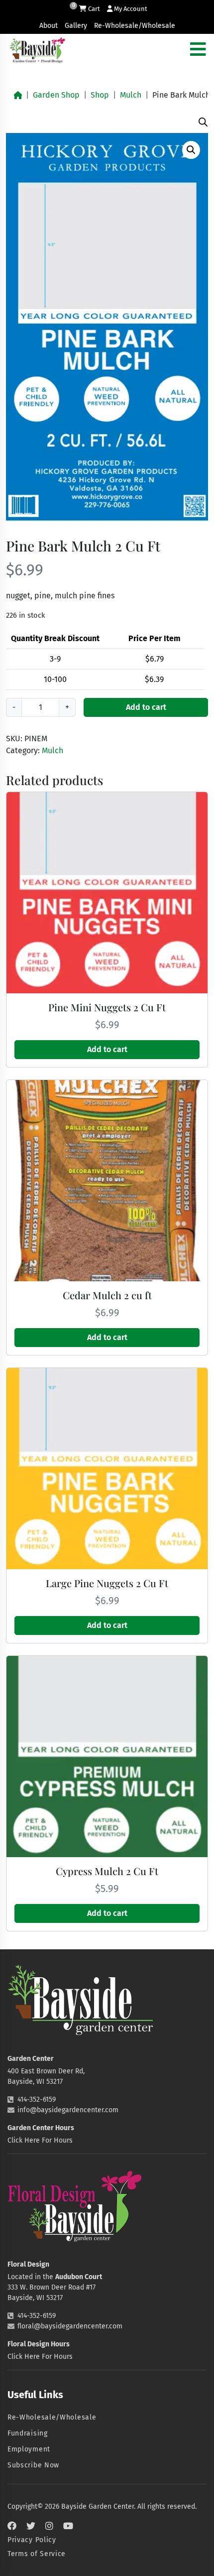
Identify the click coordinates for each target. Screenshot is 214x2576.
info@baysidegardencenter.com (68, 2110)
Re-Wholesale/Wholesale (135, 26)
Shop (100, 95)
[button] (191, 150)
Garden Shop (56, 95)
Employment (29, 2449)
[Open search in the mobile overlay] (203, 121)
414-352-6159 (37, 2100)
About (49, 26)
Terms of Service (37, 2554)
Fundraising (28, 2433)
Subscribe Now (33, 2465)
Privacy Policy (32, 2540)
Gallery (76, 26)
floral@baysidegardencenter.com (70, 2326)
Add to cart (146, 707)
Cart (93, 9)
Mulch (131, 95)
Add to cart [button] (107, 1049)
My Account (130, 9)
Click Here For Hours (40, 2140)
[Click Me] (12, 2526)
